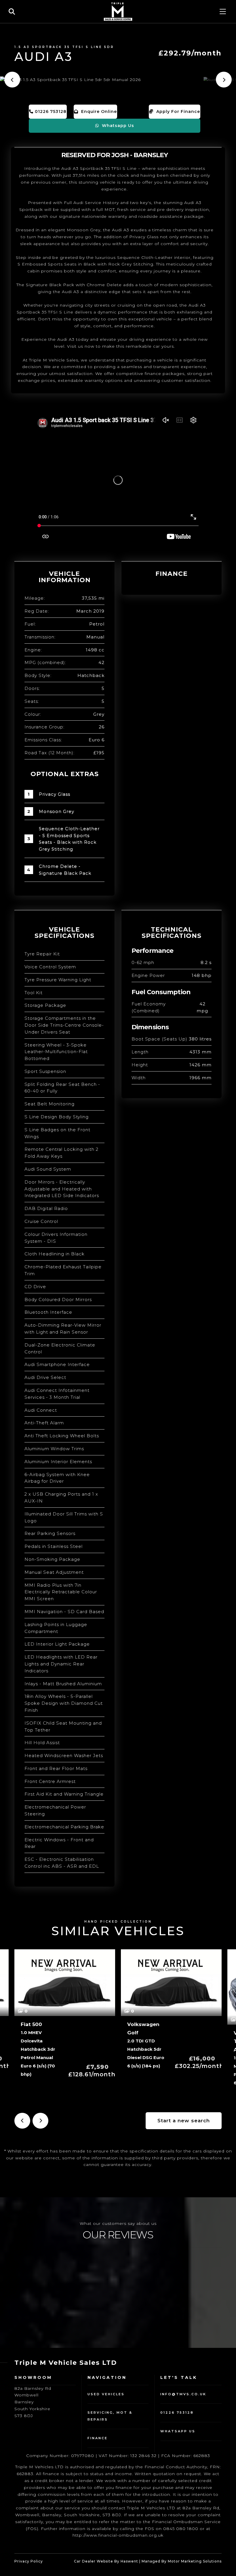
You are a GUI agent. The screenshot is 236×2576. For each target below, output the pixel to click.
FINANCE (98, 2438)
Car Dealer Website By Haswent (106, 2561)
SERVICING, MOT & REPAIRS (110, 2416)
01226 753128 (50, 111)
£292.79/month (190, 53)
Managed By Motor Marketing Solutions (182, 2561)
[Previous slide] (12, 80)
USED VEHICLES (106, 2394)
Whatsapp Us (117, 126)
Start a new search (184, 2121)
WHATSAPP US (178, 2431)
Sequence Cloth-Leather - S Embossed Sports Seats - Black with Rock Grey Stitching (69, 839)
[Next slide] (224, 80)
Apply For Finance (177, 111)
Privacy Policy (29, 2561)
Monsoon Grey (57, 811)
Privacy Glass (55, 794)
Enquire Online (98, 111)
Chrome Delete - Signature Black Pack (65, 870)
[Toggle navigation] (223, 11)
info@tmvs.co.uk (183, 2394)
